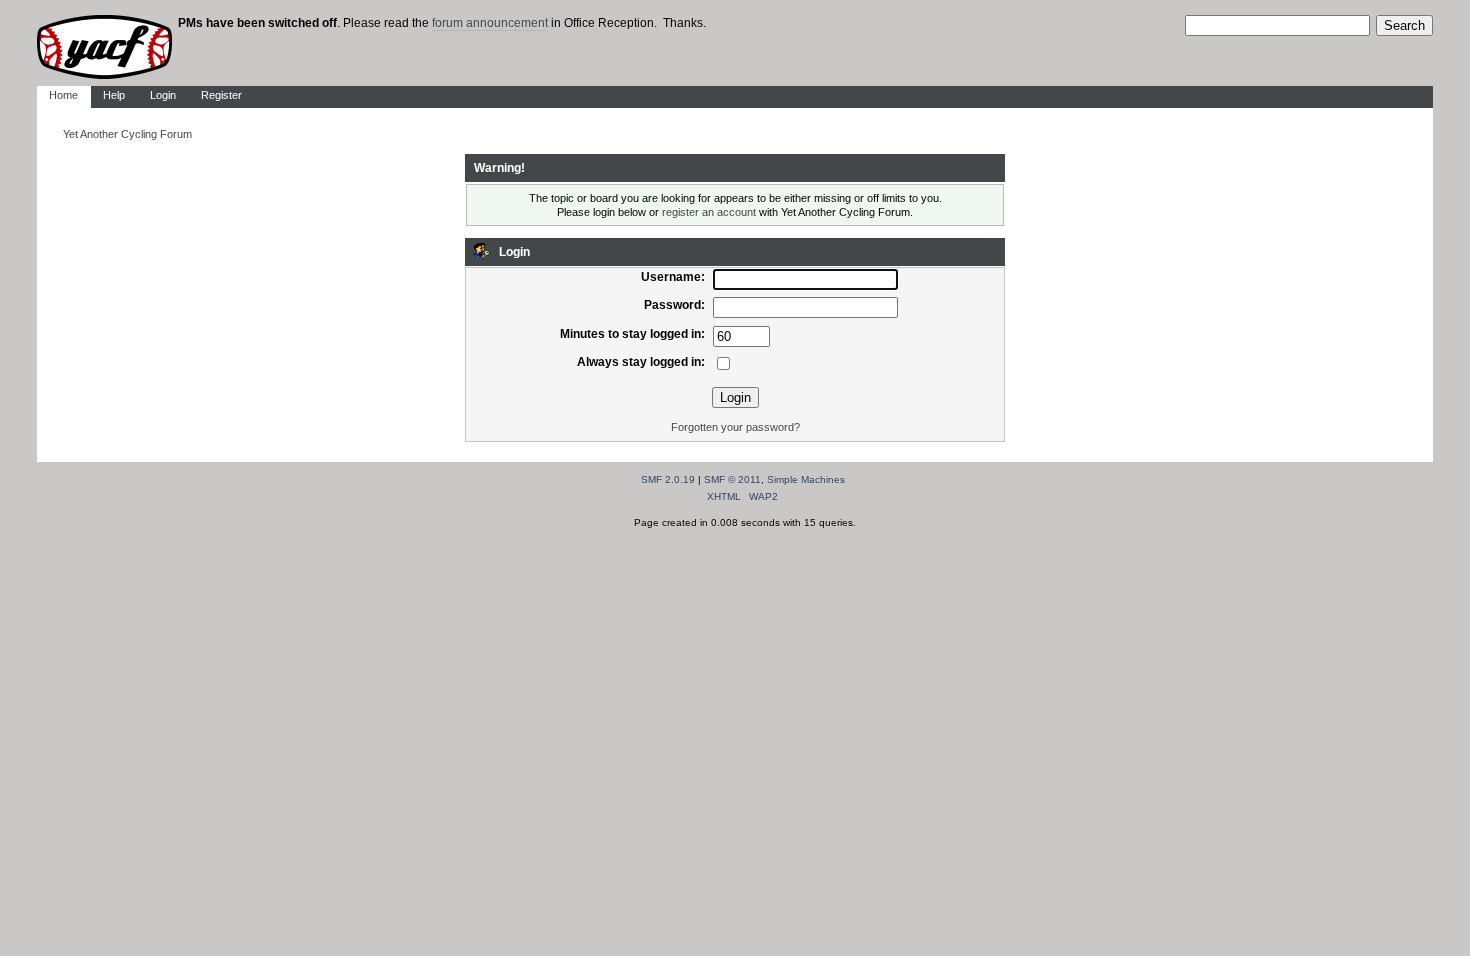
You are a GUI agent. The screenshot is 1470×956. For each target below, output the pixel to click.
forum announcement (490, 23)
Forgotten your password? (735, 427)
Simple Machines (806, 479)
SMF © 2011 (732, 479)
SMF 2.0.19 (668, 479)
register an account (709, 212)
